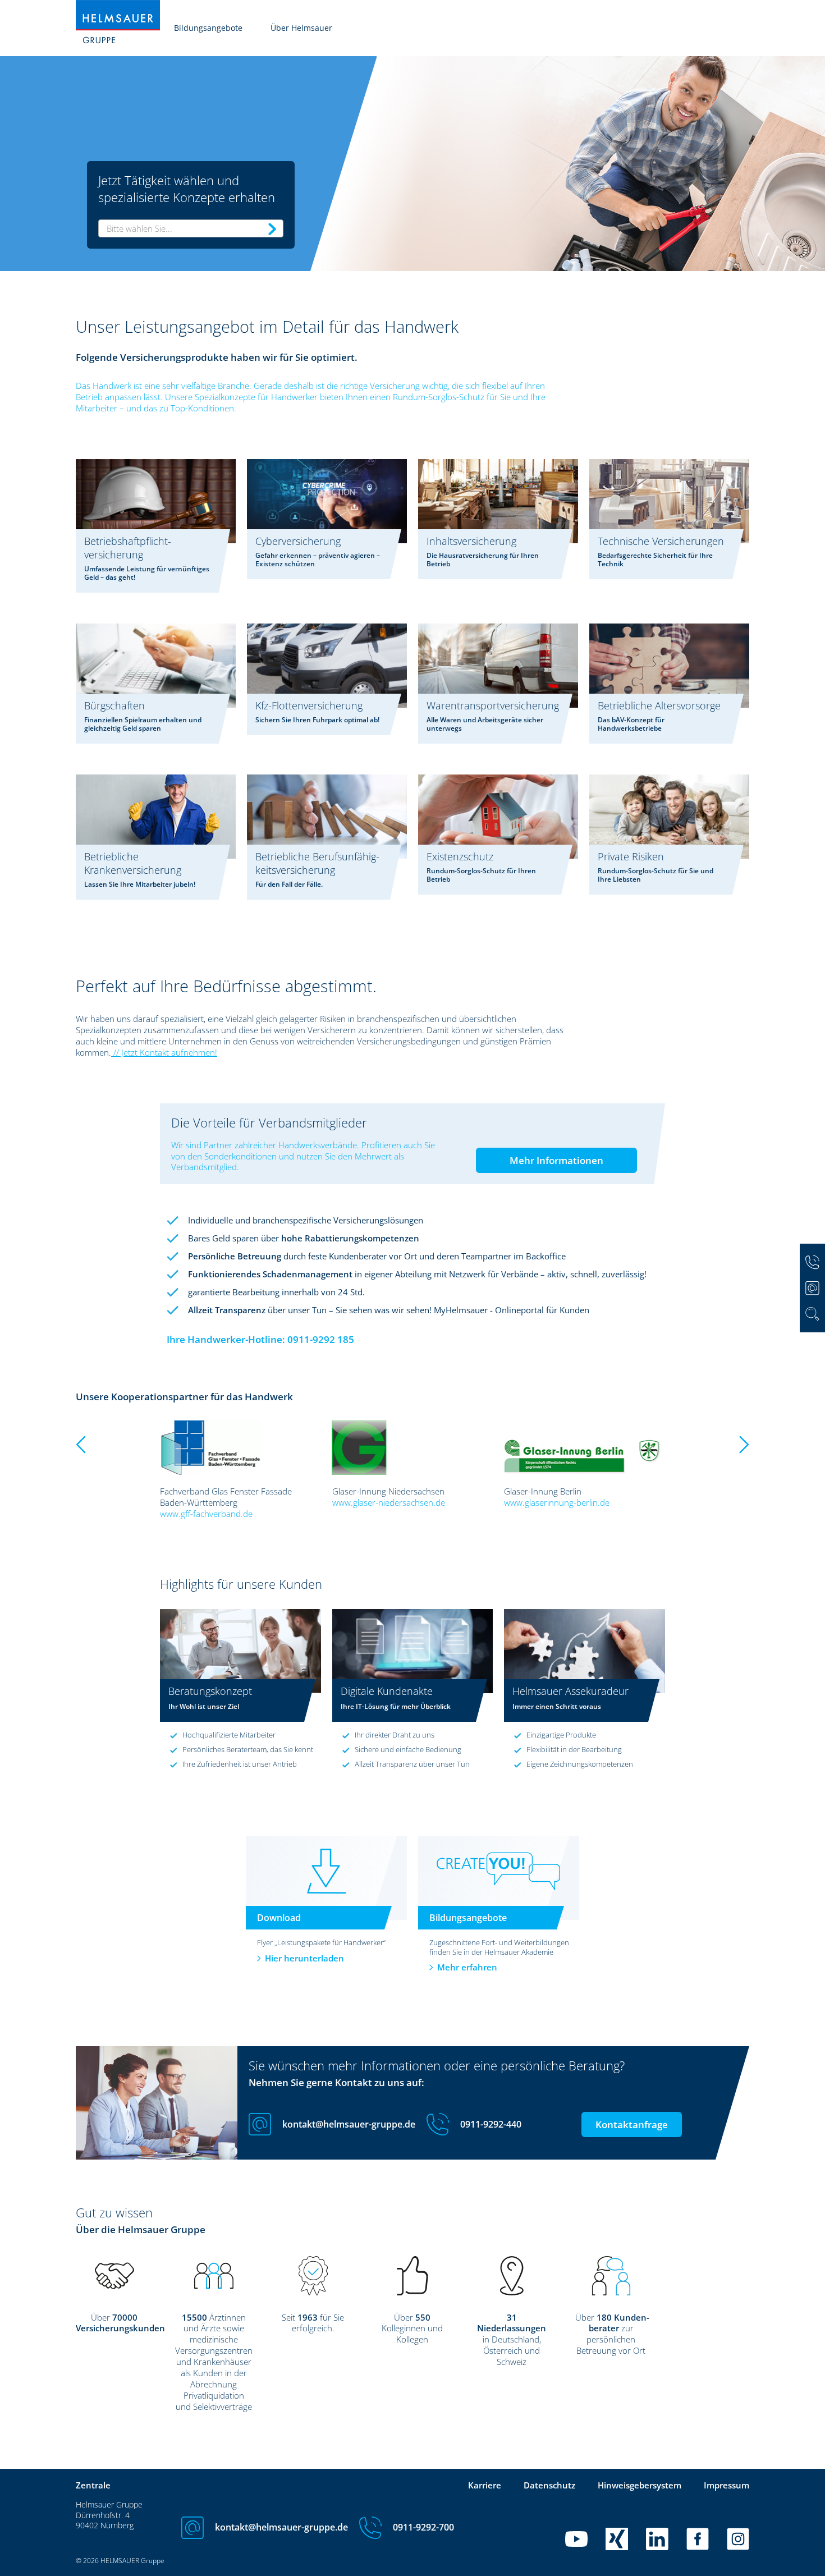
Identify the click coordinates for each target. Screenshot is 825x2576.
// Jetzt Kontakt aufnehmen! (164, 1052)
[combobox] (191, 228)
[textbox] (191, 228)
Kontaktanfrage (632, 2124)
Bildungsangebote (208, 28)
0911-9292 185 (321, 1339)
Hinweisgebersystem (640, 2485)
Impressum (727, 2485)
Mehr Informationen (556, 1160)
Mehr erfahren (467, 1967)
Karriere (485, 2485)
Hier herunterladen (304, 1958)
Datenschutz (549, 2485)
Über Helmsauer (301, 28)
